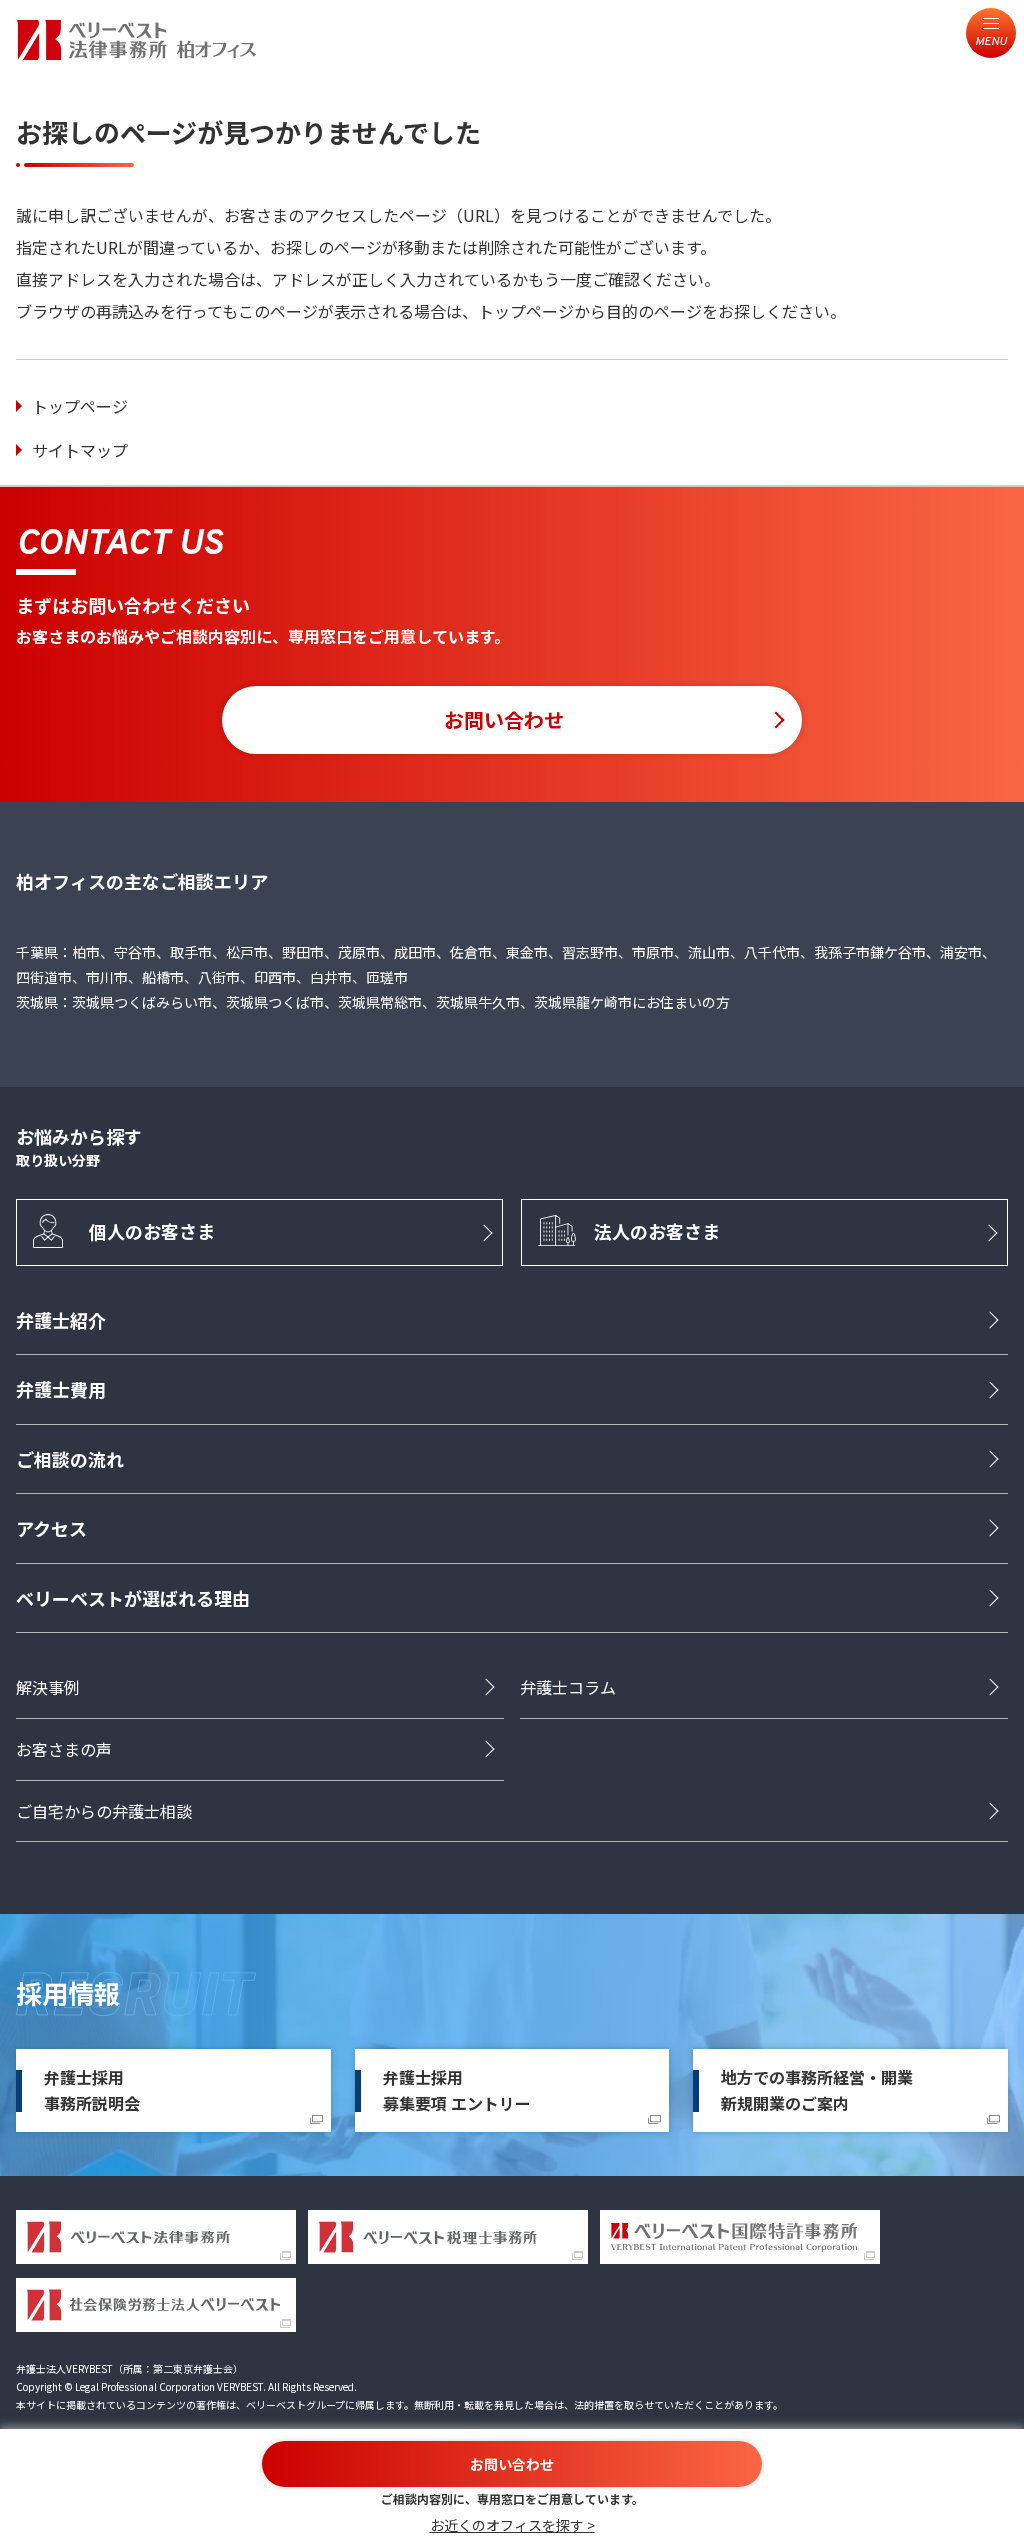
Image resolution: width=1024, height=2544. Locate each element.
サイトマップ (80, 450)
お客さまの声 (64, 1749)
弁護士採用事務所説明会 (92, 2090)
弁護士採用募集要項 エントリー (457, 2090)
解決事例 (48, 1687)
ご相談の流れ (70, 1459)
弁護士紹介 (61, 1320)
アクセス (51, 1528)
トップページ (80, 406)
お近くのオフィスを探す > (512, 2525)
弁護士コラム (568, 1687)
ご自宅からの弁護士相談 (104, 1811)
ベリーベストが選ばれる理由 (133, 1598)
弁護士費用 (61, 1389)
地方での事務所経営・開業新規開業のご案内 (817, 2090)
